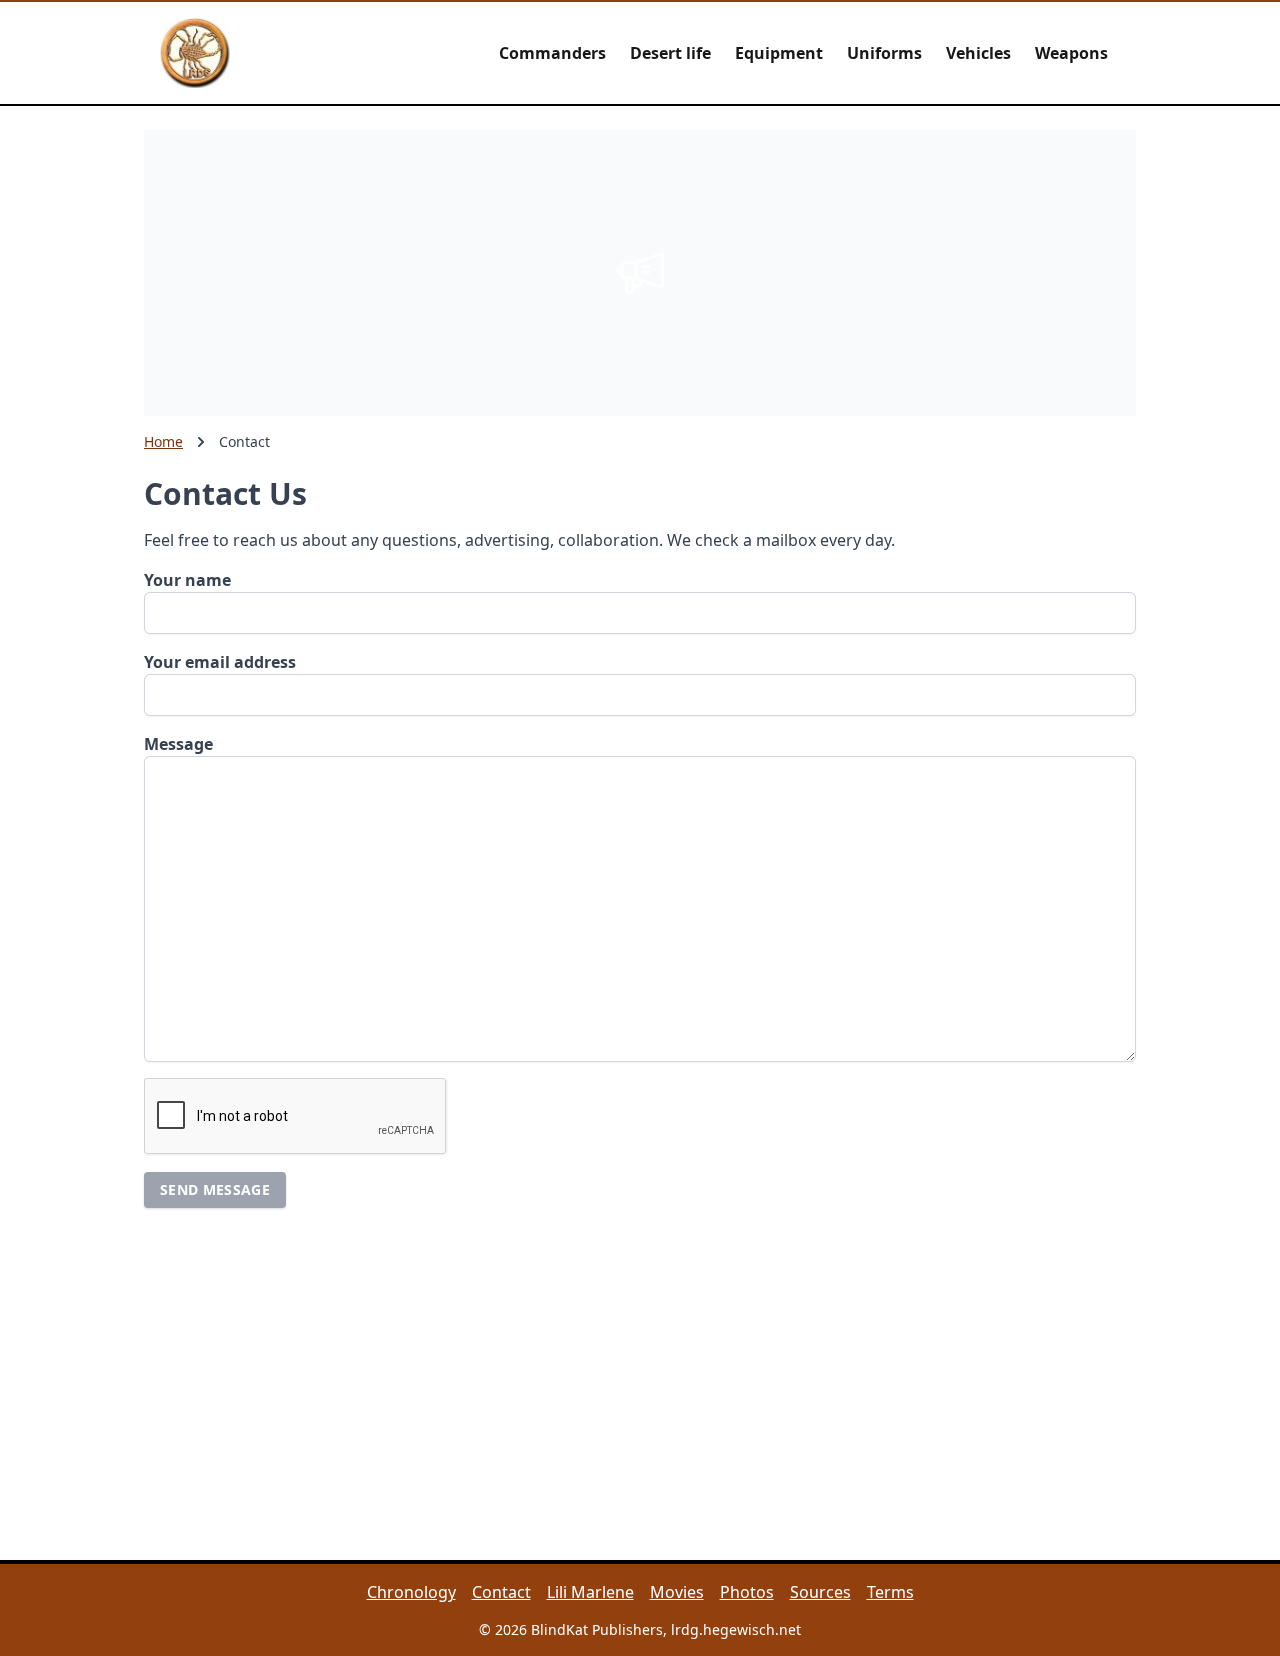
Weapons (1071, 53)
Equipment (779, 53)
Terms (890, 1592)
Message (178, 744)
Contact (501, 1592)
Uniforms (884, 53)
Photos (747, 1592)
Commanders (552, 53)
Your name (187, 580)
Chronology (411, 1592)
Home (163, 441)
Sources (820, 1592)
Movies (677, 1592)
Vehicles (978, 53)
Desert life (670, 53)
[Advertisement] (640, 270)
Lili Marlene (590, 1592)
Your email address (220, 662)
